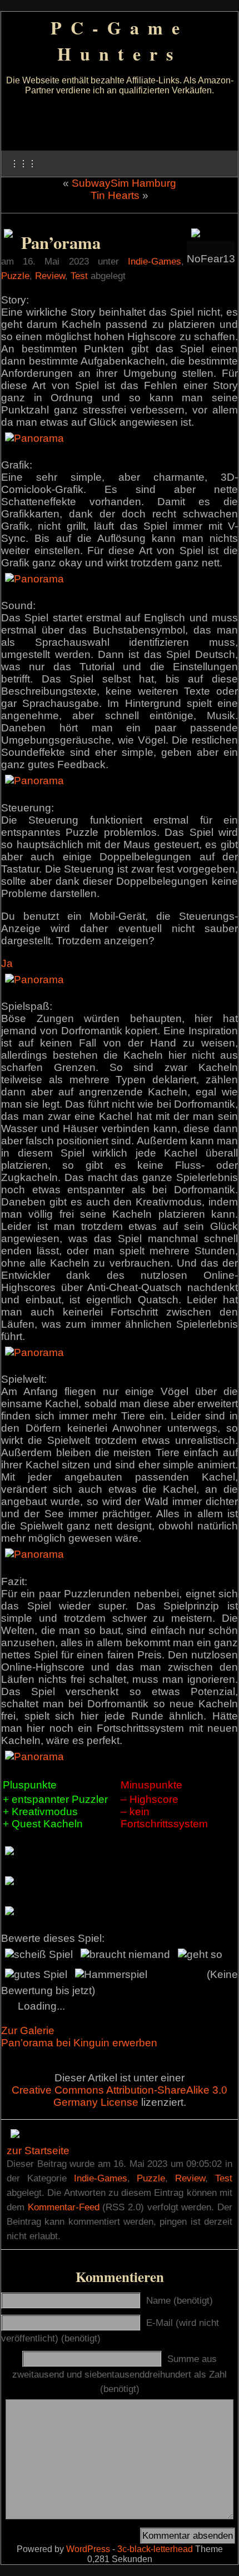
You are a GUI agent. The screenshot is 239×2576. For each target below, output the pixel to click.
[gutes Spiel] (36, 1975)
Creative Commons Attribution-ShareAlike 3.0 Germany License (120, 2096)
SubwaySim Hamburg (124, 183)
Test (79, 276)
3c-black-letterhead (155, 2549)
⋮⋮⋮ (23, 164)
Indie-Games (155, 261)
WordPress (88, 2549)
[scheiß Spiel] (39, 1955)
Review (50, 276)
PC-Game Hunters (120, 41)
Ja (7, 963)
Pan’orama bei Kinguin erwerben (79, 2043)
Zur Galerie (28, 2031)
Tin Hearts (115, 195)
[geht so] (200, 1955)
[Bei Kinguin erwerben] (8, 234)
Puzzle (15, 276)
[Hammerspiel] (111, 1975)
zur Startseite (38, 2151)
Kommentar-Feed (64, 2207)
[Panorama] (34, 438)
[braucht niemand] (125, 1955)
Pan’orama (61, 242)
